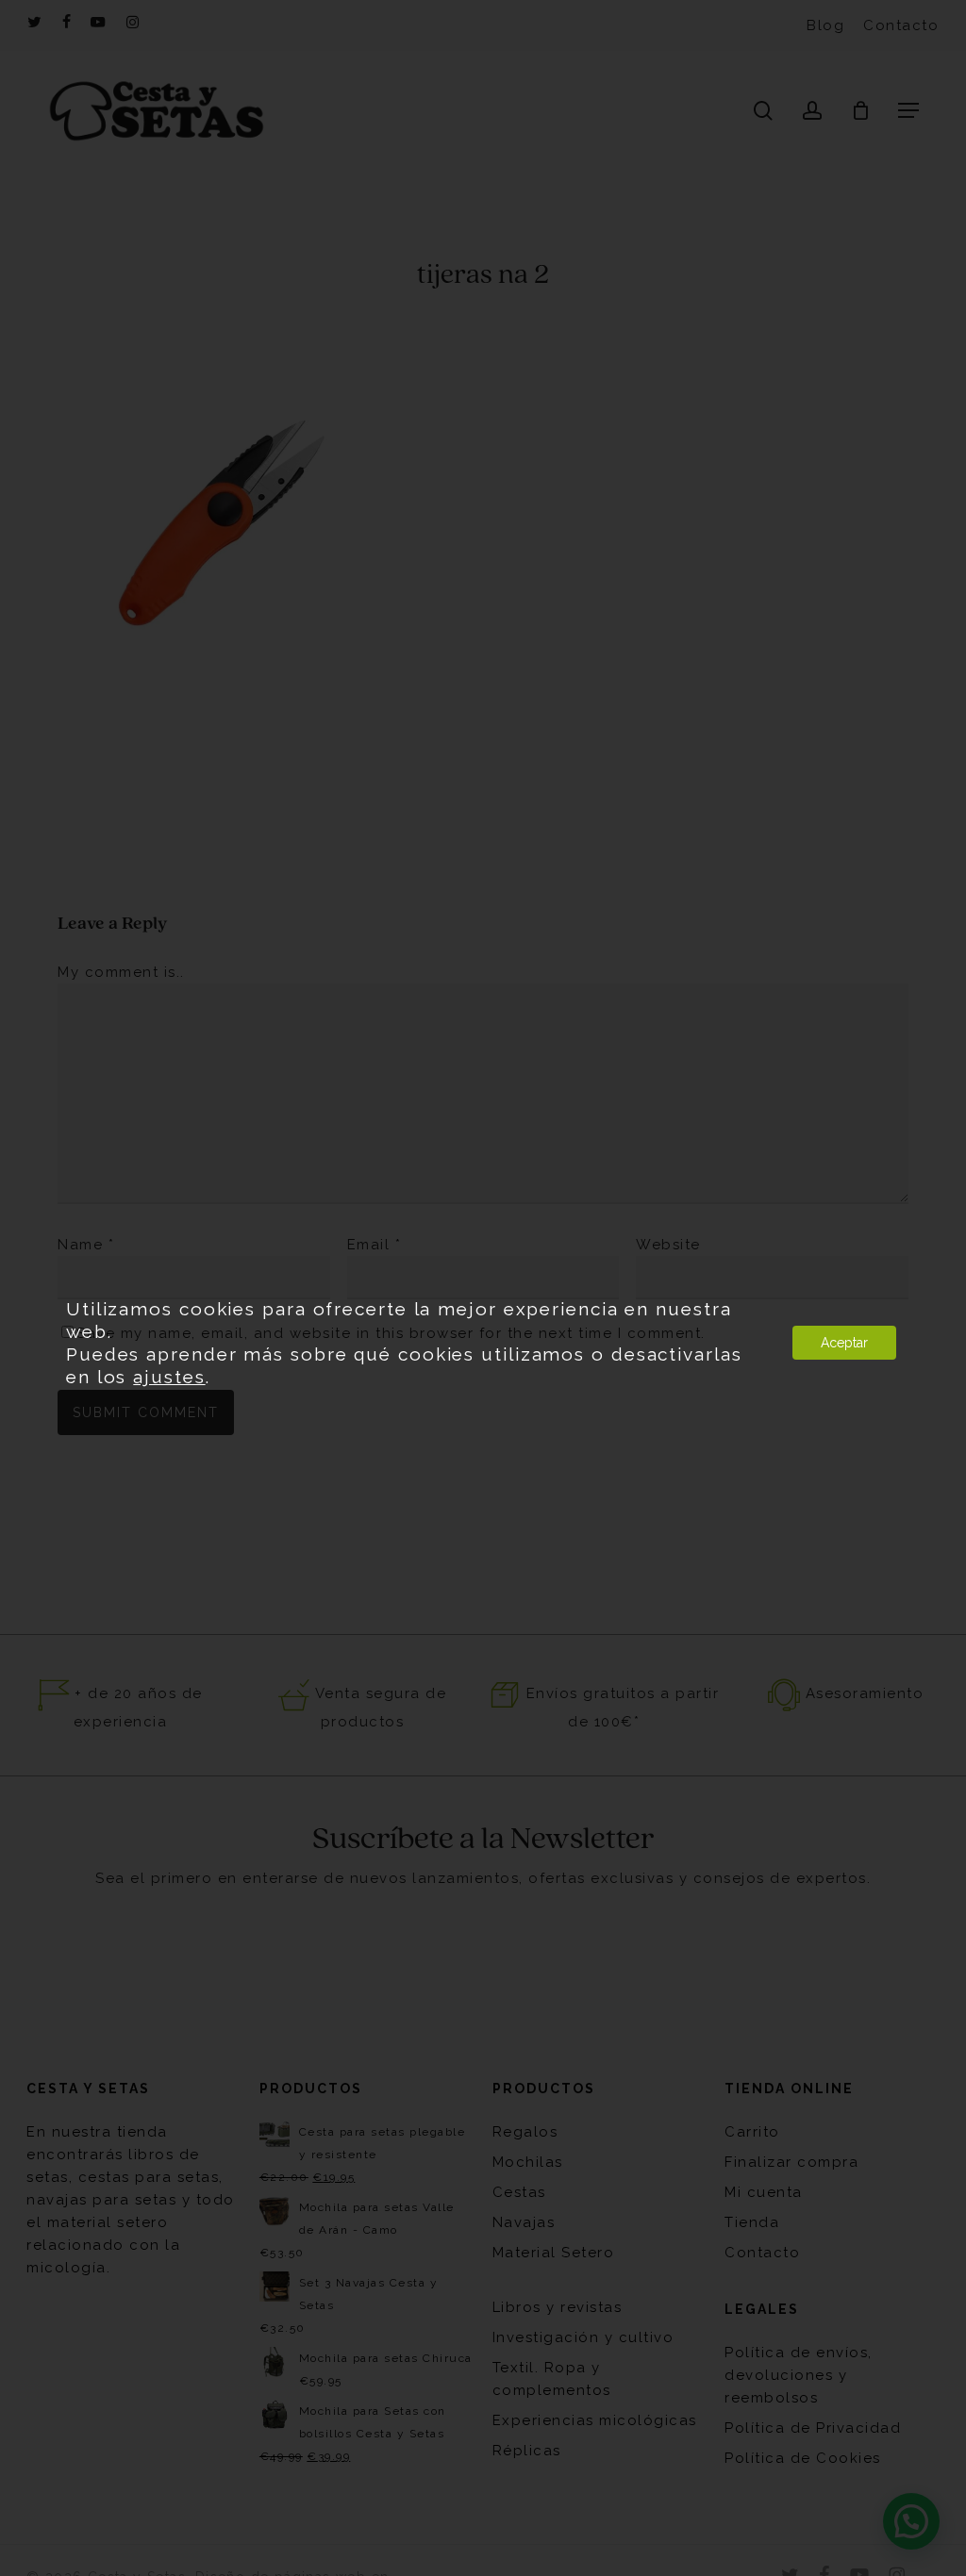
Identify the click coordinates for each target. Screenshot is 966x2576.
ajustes (169, 1377)
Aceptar (844, 1343)
